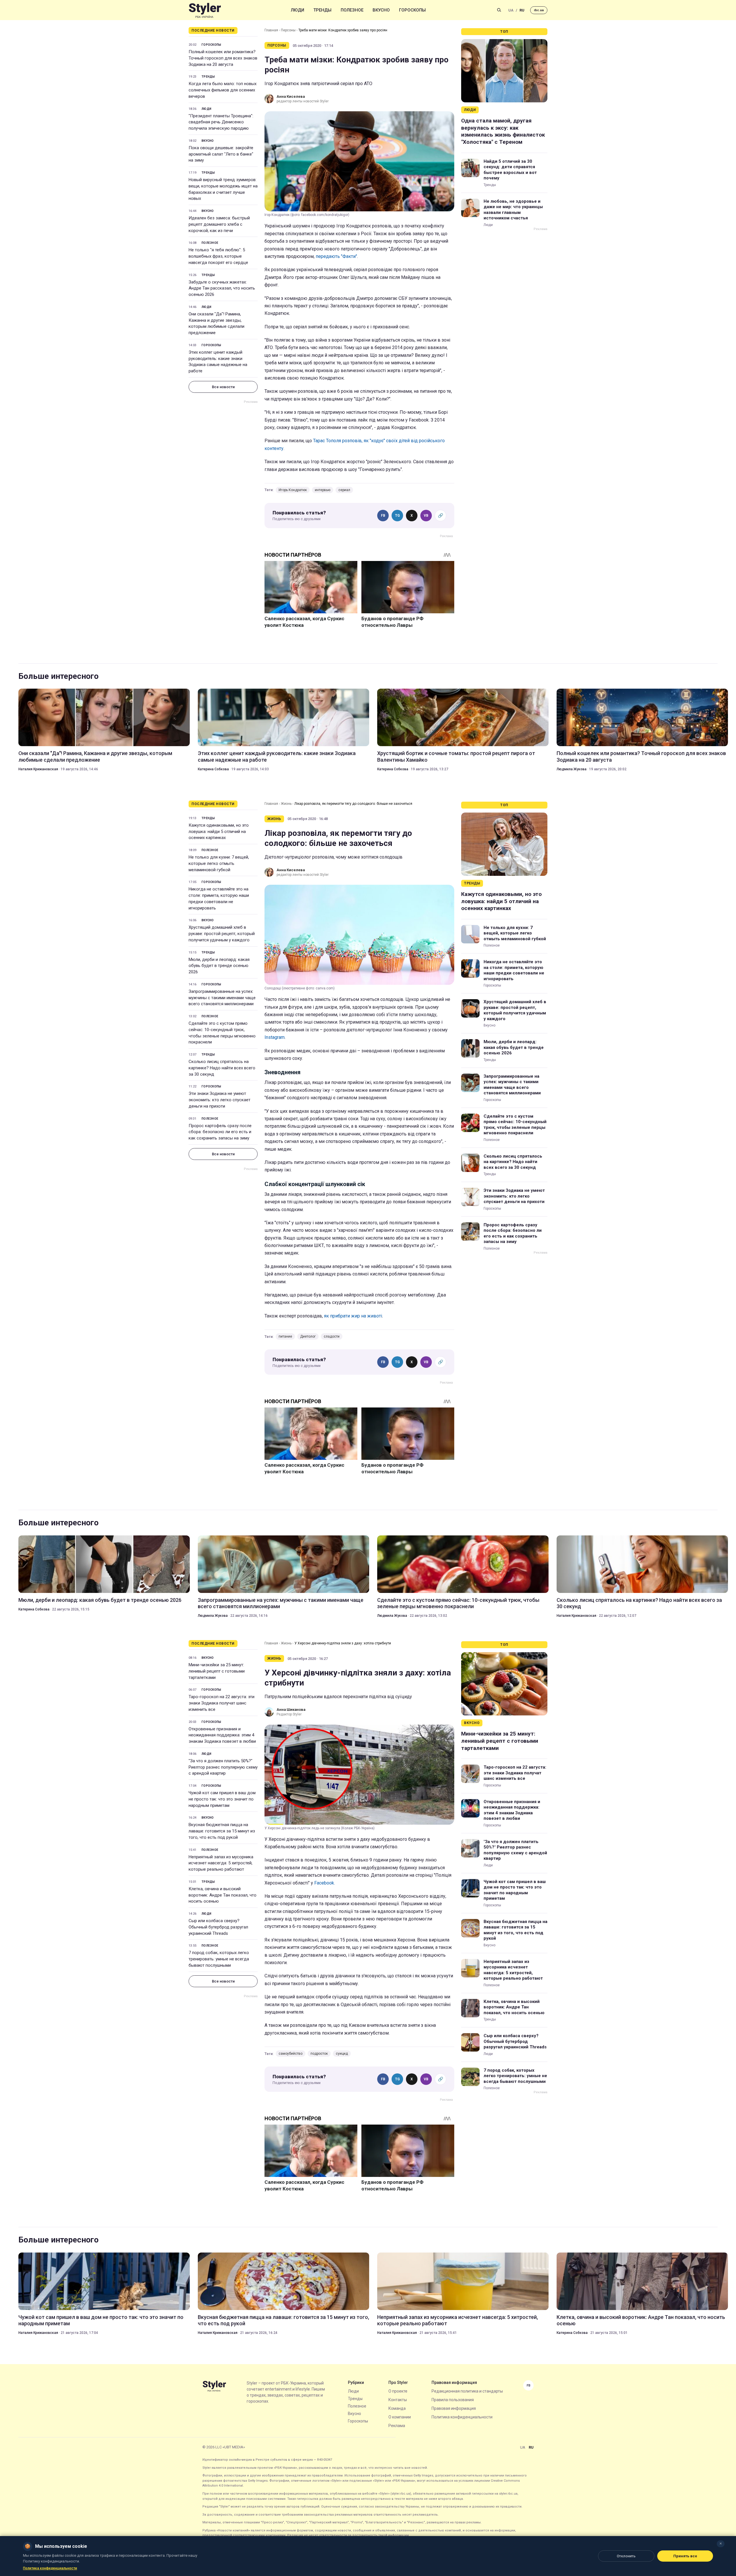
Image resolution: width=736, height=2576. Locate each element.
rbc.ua (539, 10)
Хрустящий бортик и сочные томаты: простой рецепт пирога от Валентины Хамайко (456, 756)
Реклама (397, 2426)
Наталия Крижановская (38, 769)
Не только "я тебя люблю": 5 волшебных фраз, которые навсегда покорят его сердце (218, 256)
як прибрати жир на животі (353, 1316)
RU (522, 10)
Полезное (352, 10)
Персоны (288, 30)
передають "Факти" (336, 256)
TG (397, 516)
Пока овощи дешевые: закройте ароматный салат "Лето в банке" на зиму (221, 154)
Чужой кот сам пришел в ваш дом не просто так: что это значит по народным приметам (222, 1799)
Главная (271, 30)
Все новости (223, 387)
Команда (397, 2408)
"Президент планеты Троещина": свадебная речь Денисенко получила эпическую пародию (221, 122)
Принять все (685, 2556)
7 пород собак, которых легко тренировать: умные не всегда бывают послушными (219, 1959)
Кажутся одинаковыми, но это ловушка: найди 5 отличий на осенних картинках (219, 832)
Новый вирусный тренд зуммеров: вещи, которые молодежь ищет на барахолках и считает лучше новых (223, 189)
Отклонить (626, 2556)
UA (511, 10)
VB (426, 516)
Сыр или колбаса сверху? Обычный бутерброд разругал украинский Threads (218, 1927)
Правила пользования (453, 2400)
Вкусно (381, 10)
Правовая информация (454, 2408)
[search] (499, 10)
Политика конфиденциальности (462, 2417)
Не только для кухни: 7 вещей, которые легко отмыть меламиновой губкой (219, 863)
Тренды (322, 10)
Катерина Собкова (213, 769)
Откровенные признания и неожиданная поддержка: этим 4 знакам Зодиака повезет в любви (222, 1735)
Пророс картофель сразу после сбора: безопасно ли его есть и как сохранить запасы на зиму (220, 1132)
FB (383, 516)
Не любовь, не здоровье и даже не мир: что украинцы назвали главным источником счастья (513, 210)
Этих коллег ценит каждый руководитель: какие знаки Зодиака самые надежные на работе (218, 362)
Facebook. (325, 1883)
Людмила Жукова (572, 769)
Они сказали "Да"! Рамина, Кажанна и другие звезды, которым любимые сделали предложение (216, 323)
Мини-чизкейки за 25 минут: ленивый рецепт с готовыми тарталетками (217, 1671)
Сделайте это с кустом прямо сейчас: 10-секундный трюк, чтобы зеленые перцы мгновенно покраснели (222, 1033)
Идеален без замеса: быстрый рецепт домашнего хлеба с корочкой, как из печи (219, 224)
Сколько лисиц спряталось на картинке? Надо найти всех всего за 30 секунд (222, 1068)
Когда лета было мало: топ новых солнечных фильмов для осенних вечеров (223, 90)
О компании (400, 2417)
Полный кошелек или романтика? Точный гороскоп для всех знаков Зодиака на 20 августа (223, 58)
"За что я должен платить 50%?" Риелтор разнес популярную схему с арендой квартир (223, 1767)
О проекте (398, 2391)
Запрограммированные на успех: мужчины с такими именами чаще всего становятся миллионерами (222, 998)
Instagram (275, 1037)
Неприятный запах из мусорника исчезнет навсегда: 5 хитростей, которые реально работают (221, 1863)
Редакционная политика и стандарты (467, 2391)
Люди (298, 10)
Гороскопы (412, 10)
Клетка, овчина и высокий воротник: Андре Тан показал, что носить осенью (223, 1895)
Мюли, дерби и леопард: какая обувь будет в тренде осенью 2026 (219, 966)
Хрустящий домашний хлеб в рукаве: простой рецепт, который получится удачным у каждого (222, 934)
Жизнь (286, 804)
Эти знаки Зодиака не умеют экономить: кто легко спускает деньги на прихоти (220, 1100)
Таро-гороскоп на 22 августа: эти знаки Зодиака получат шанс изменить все (222, 1703)
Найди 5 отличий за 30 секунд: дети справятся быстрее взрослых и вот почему (510, 170)
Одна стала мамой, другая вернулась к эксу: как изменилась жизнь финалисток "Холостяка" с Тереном (503, 131)
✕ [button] (721, 2544)
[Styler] (205, 10)
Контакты (398, 2400)
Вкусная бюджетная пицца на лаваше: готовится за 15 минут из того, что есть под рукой (222, 1831)
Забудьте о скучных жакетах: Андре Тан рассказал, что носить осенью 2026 (222, 288)
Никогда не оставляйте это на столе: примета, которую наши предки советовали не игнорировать (219, 898)
